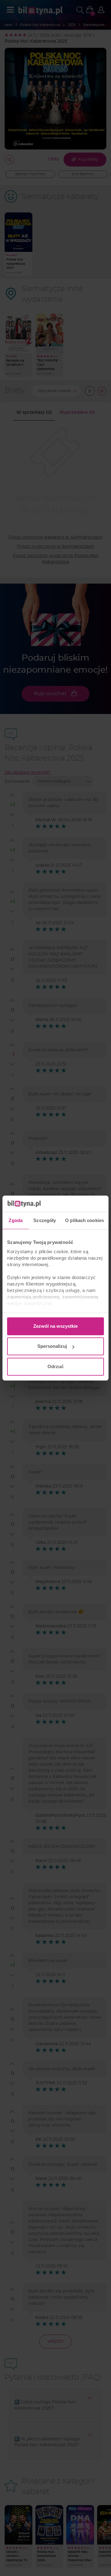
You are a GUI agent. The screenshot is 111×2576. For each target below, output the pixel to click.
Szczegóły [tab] (45, 1220)
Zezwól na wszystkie (55, 1326)
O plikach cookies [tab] (84, 1220)
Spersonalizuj (52, 1346)
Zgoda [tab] (16, 1220)
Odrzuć (55, 1366)
